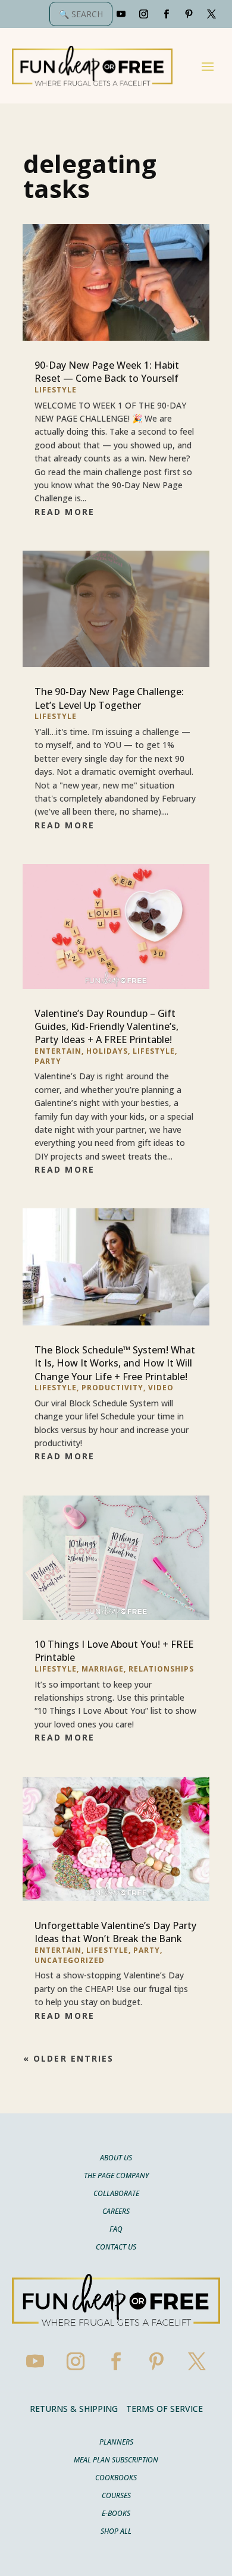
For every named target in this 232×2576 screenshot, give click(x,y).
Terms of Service (164, 2409)
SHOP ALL (116, 2532)
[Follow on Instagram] (144, 14)
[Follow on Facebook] (167, 14)
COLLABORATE (116, 2194)
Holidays (107, 1051)
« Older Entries (69, 2058)
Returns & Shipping (74, 2409)
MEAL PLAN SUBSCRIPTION (116, 2460)
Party (48, 1061)
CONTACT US (116, 2247)
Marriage (103, 1669)
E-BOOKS (116, 2514)
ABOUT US (116, 2158)
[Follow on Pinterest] (189, 14)
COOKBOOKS (116, 2478)
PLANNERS (116, 2443)
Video (161, 1388)
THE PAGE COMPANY (116, 2176)
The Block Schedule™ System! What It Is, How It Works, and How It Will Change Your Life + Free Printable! (115, 1363)
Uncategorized (70, 1960)
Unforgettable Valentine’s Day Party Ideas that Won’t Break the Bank (115, 1932)
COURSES (116, 2496)
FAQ (116, 2230)
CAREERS (116, 2212)
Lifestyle (56, 390)
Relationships (161, 1669)
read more (65, 512)
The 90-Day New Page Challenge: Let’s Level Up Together (109, 698)
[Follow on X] (212, 14)
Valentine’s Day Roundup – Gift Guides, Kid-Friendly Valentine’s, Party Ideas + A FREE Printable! (106, 1027)
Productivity (112, 1388)
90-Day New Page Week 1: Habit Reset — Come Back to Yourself (107, 372)
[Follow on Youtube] (121, 14)
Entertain (58, 1051)
